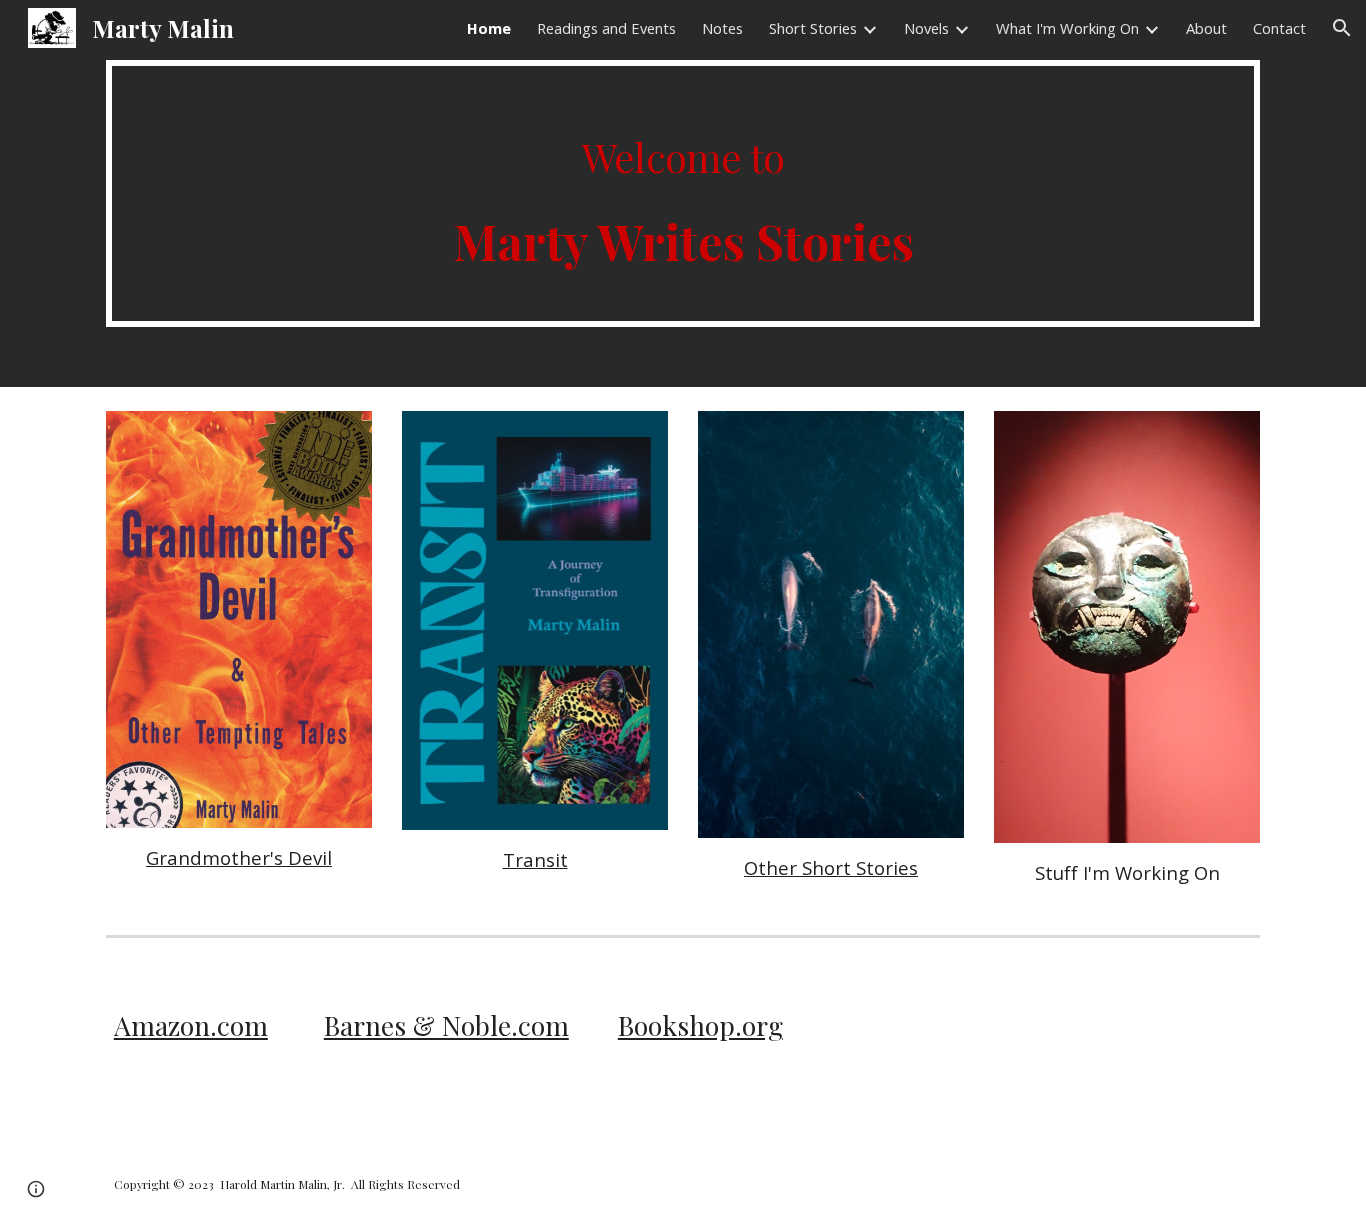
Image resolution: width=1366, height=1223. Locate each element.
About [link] (1206, 28)
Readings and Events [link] (606, 28)
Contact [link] (1279, 28)
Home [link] (489, 28)
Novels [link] (926, 28)
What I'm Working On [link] (1067, 28)
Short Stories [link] (813, 28)
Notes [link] (722, 28)
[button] (1342, 28)
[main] (683, 193)
